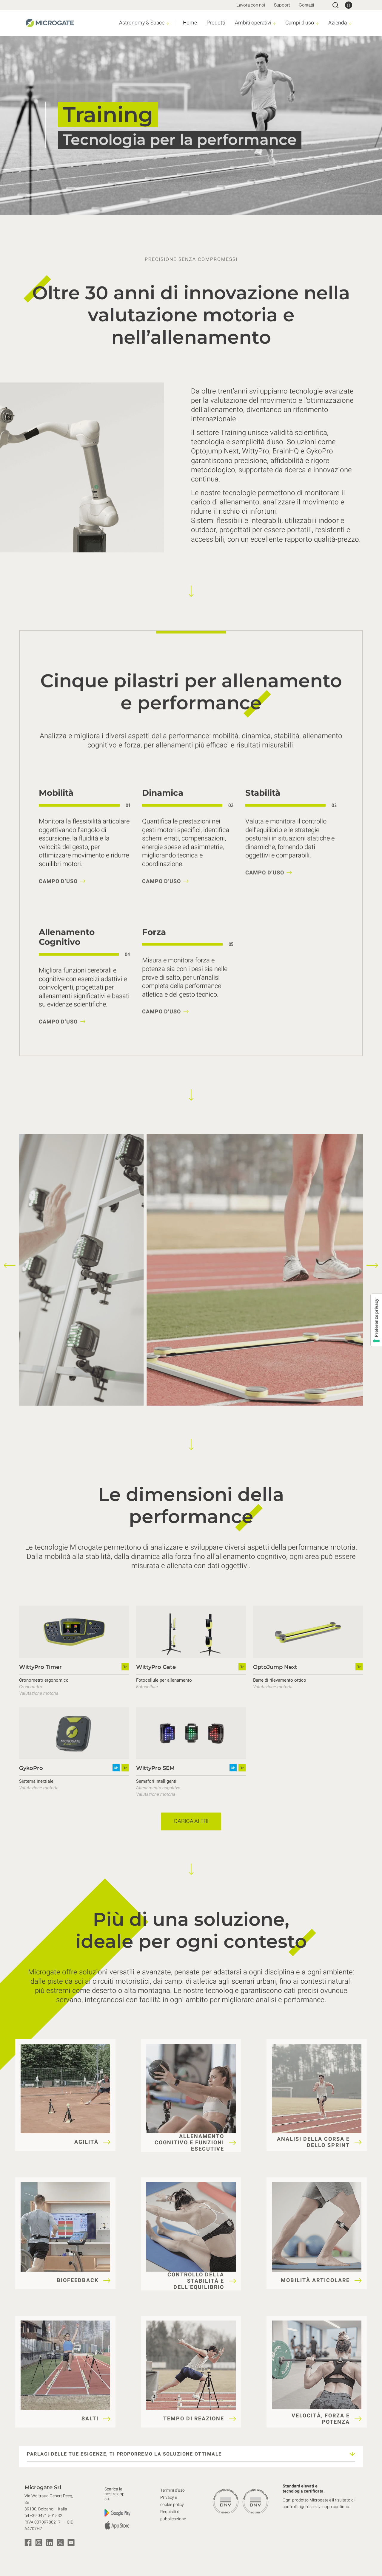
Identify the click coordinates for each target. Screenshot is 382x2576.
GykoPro (31, 1768)
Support (282, 5)
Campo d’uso (58, 881)
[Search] (335, 5)
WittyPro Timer (40, 1667)
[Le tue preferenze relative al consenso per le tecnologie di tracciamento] (376, 1320)
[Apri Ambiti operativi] (274, 23)
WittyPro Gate (156, 1667)
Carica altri (191, 1821)
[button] (10, 1265)
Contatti (306, 5)
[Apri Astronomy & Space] (168, 23)
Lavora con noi (251, 5)
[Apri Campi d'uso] (317, 23)
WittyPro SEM (155, 1768)
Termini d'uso (172, 2490)
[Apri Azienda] (350, 23)
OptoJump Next (275, 1667)
